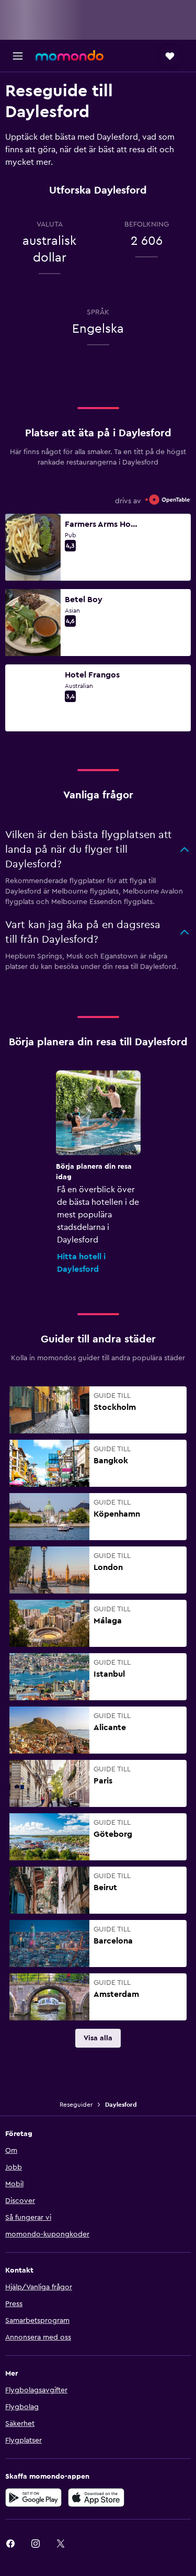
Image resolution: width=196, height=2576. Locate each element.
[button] (18, 56)
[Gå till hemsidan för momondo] (70, 55)
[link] (98, 2038)
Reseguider (76, 2105)
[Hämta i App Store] (96, 2498)
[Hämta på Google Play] (33, 2498)
